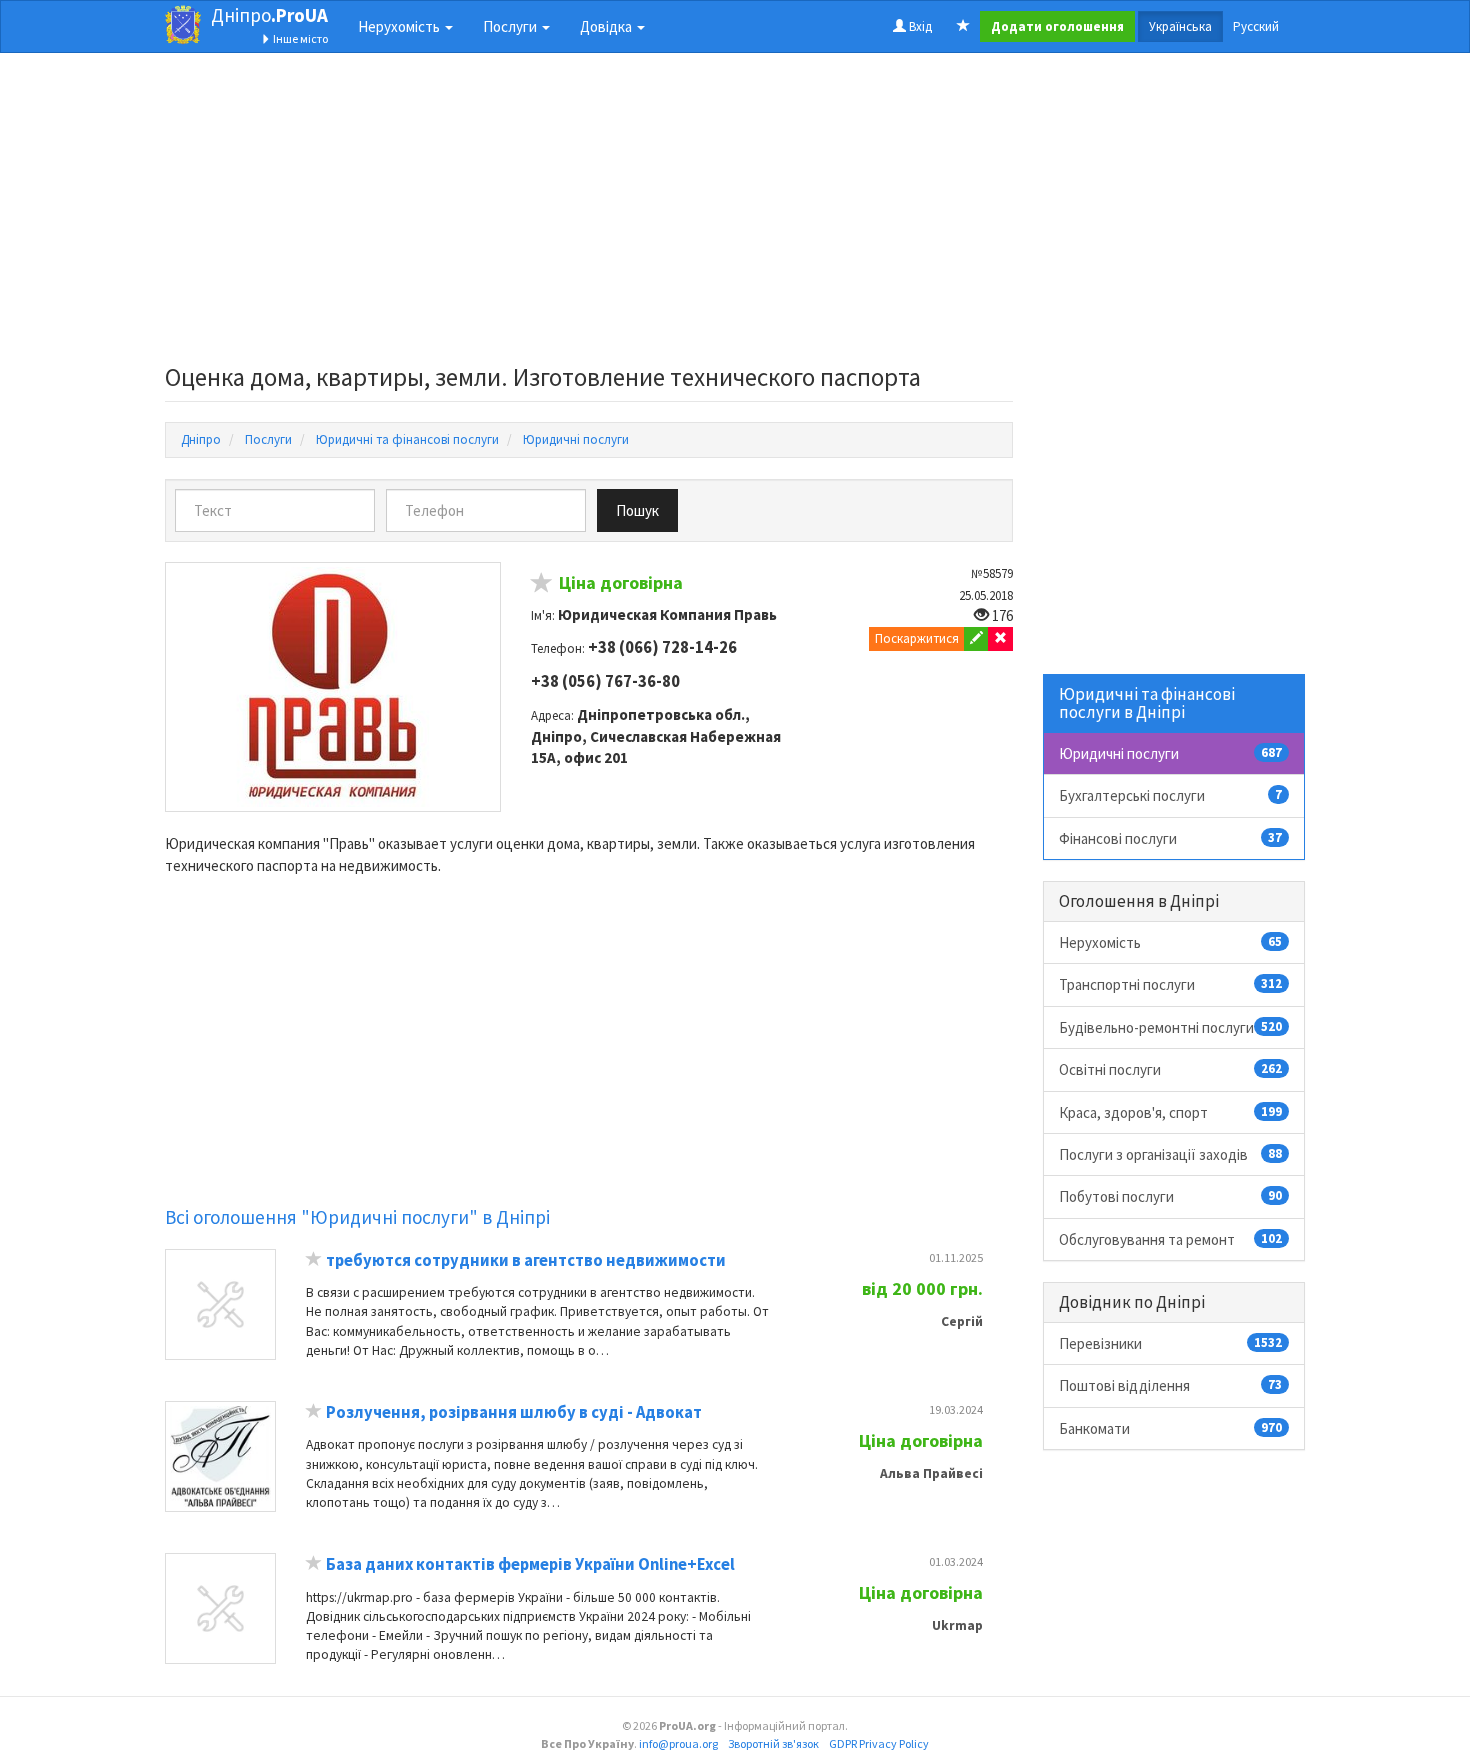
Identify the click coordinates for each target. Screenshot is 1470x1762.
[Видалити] (1000, 639)
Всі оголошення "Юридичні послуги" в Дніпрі (357, 1217)
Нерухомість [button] (400, 26)
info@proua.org (678, 1743)
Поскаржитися (917, 638)
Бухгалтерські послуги (1171, 795)
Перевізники (1171, 1343)
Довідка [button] (607, 26)
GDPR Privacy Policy (879, 1743)
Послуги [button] (511, 26)
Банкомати (1171, 1428)
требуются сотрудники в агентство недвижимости (526, 1260)
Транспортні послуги (1171, 984)
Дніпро (269, 15)
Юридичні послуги (1171, 753)
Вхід (919, 26)
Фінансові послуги (1171, 838)
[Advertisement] (589, 214)
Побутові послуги (1171, 1196)
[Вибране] (963, 27)
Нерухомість (1171, 942)
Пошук (637, 510)
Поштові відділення (1171, 1385)
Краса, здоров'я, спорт (1171, 1112)
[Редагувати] (976, 639)
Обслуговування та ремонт (1171, 1239)
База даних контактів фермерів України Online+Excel (530, 1564)
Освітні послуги (1171, 1069)
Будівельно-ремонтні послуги (1171, 1027)
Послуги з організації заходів (1171, 1154)
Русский (1256, 26)
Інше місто (299, 38)
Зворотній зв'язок (773, 1743)
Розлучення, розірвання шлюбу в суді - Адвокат (514, 1412)
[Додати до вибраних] (542, 585)
